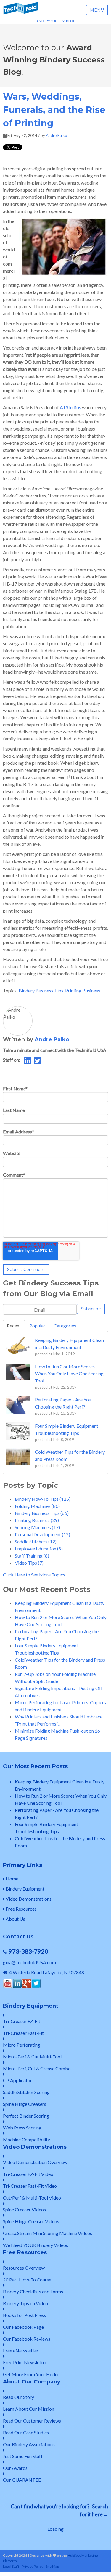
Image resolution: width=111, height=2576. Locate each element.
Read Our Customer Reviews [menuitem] (32, 2421)
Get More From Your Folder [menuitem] (31, 2374)
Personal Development (42, 1534)
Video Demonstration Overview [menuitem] (35, 2162)
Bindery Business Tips (41, 991)
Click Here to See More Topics (34, 1575)
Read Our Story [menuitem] (18, 2397)
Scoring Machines (37, 1527)
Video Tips (29, 1563)
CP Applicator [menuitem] (17, 2080)
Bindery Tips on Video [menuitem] (25, 2303)
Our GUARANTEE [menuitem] (22, 2480)
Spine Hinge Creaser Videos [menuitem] (31, 2221)
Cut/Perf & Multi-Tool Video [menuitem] (32, 2198)
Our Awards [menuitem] (15, 2468)
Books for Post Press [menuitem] (24, 2315)
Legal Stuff (11, 2566)
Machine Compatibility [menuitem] (26, 2139)
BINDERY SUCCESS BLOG (56, 21)
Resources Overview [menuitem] (24, 2268)
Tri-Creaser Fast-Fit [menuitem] (23, 2033)
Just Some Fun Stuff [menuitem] (23, 2456)
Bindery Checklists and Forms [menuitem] (33, 2291)
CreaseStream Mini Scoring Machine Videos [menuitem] (48, 2233)
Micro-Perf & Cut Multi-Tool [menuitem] (32, 2057)
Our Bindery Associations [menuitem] (29, 2444)
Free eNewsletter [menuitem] (21, 2351)
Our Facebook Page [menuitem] (23, 2327)
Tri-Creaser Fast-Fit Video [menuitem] (30, 2186)
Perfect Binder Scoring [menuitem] (26, 2116)
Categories (65, 1326)
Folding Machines (37, 1506)
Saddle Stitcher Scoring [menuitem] (26, 2092)
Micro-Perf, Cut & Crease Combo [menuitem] (37, 2068)
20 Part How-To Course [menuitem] (27, 2280)
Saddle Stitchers (36, 1541)
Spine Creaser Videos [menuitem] (24, 2209)
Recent (14, 1326)
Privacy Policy (32, 2566)
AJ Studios (70, 407)
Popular (37, 1326)
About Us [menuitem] (15, 1919)
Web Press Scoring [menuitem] (22, 2128)
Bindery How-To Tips (43, 1499)
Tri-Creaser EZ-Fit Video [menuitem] (28, 2174)
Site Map (52, 2566)
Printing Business (83, 991)
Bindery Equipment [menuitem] (25, 1889)
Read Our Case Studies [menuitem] (26, 2432)
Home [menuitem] (12, 1879)
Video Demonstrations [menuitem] (28, 1899)
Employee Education (39, 1549)
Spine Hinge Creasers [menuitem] (25, 2104)
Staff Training (32, 1556)
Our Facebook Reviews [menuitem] (27, 2339)
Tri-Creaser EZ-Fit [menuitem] (22, 2021)
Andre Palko (57, 135)
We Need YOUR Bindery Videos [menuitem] (36, 2245)
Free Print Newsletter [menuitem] (25, 2362)
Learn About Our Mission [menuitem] (29, 2409)
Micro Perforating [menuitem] (22, 2045)
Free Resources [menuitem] (21, 1909)
